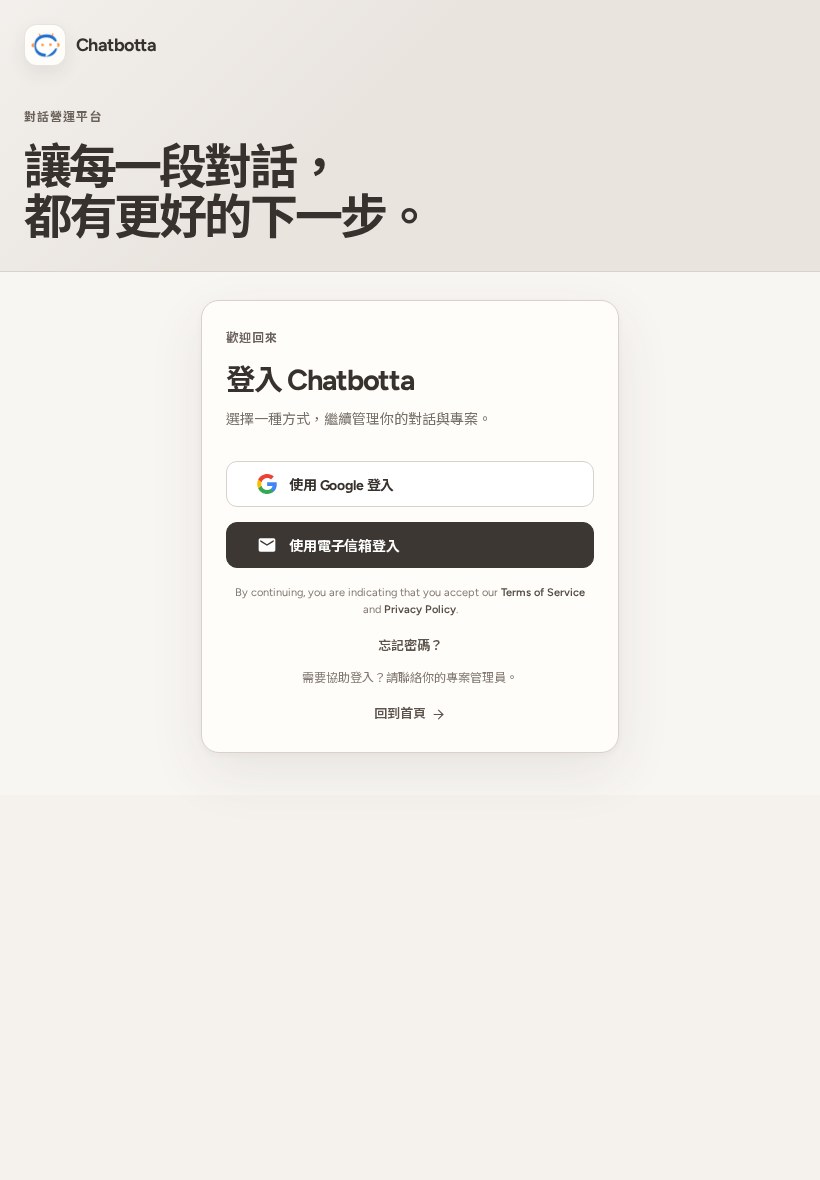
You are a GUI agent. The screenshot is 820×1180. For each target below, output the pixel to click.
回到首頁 (400, 713)
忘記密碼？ (410, 645)
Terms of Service (543, 592)
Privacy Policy (420, 609)
